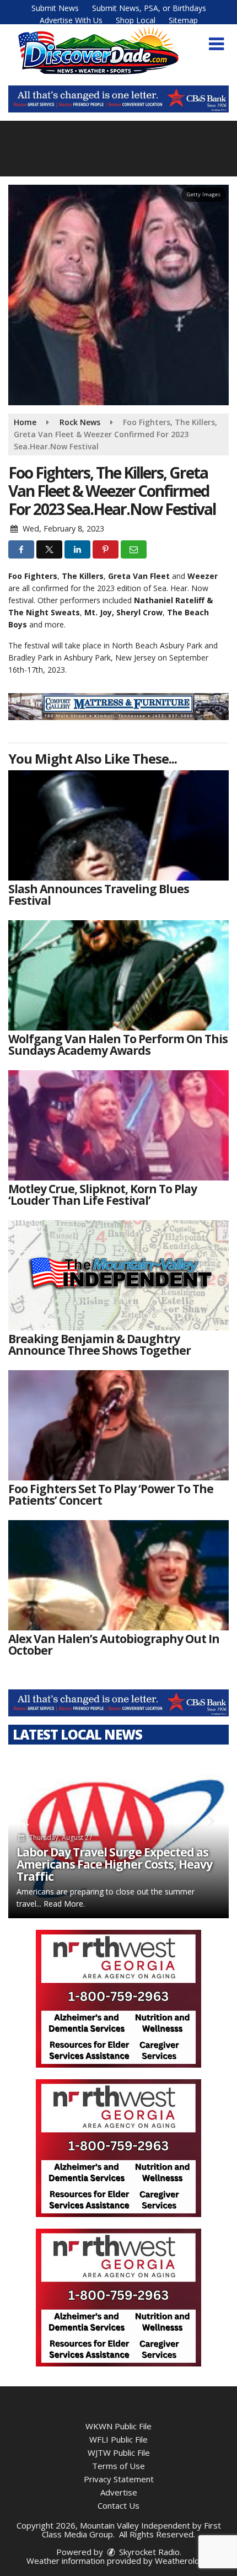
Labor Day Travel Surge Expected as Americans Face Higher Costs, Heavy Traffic (114, 1864)
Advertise (119, 2492)
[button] (216, 44)
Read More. (64, 1904)
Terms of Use (118, 2466)
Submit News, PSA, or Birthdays (149, 8)
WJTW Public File (119, 2452)
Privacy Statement (119, 2479)
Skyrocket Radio (148, 2552)
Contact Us (118, 2505)
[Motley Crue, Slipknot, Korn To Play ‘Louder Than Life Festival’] (118, 1125)
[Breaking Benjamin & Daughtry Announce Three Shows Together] (118, 1275)
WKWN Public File (118, 2426)
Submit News (55, 8)
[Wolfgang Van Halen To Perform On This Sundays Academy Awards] (118, 975)
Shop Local (136, 20)
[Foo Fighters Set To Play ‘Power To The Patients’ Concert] (118, 1425)
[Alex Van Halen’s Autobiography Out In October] (118, 1575)
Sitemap (183, 20)
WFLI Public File (118, 2439)
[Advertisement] (118, 99)
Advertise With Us (71, 20)
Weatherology (182, 2561)
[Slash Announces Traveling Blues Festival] (118, 825)
